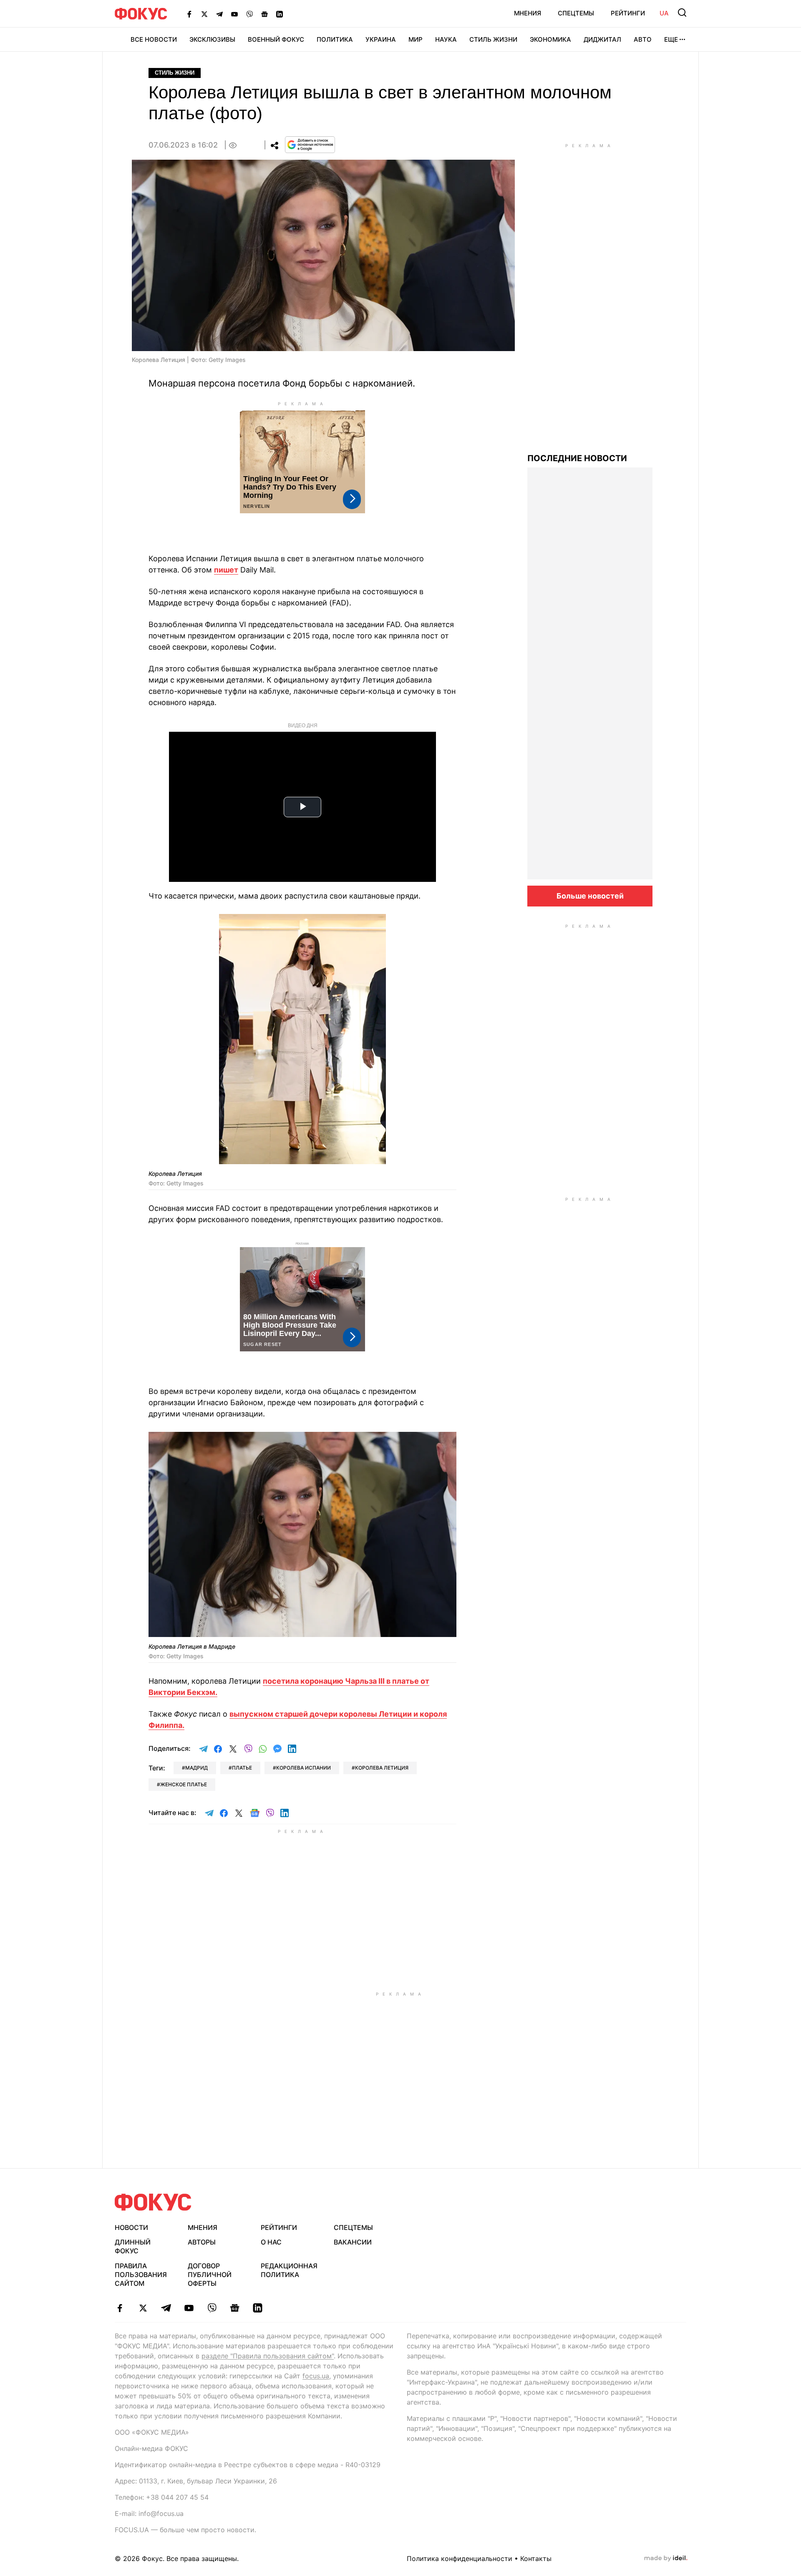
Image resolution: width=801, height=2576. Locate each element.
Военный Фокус (276, 39)
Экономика (550, 39)
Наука (446, 39)
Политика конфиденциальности (460, 2558)
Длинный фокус (133, 2246)
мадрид (196, 1768)
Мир (416, 39)
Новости (131, 2227)
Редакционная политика (289, 2270)
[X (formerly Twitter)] (204, 14)
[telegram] (166, 2308)
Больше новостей (590, 896)
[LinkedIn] (280, 14)
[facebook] (120, 2308)
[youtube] (189, 2308)
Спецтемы (576, 13)
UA (664, 13)
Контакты (536, 2558)
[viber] (212, 2308)
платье (242, 1768)
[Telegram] (219, 14)
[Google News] (264, 14)
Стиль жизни (493, 39)
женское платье (184, 1784)
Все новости (154, 39)
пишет (226, 570)
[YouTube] (234, 14)
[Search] (682, 13)
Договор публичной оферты (210, 2275)
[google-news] (235, 2308)
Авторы (202, 2242)
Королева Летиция (382, 1768)
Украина (381, 39)
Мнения (528, 13)
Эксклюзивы (212, 39)
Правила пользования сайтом (141, 2275)
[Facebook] (189, 14)
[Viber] (249, 14)
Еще (671, 39)
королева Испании (304, 1768)
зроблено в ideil (666, 2558)
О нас (271, 2242)
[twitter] (143, 2308)
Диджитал (602, 39)
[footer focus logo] (153, 2202)
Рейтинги (628, 13)
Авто (643, 39)
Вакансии (353, 2242)
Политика (335, 39)
